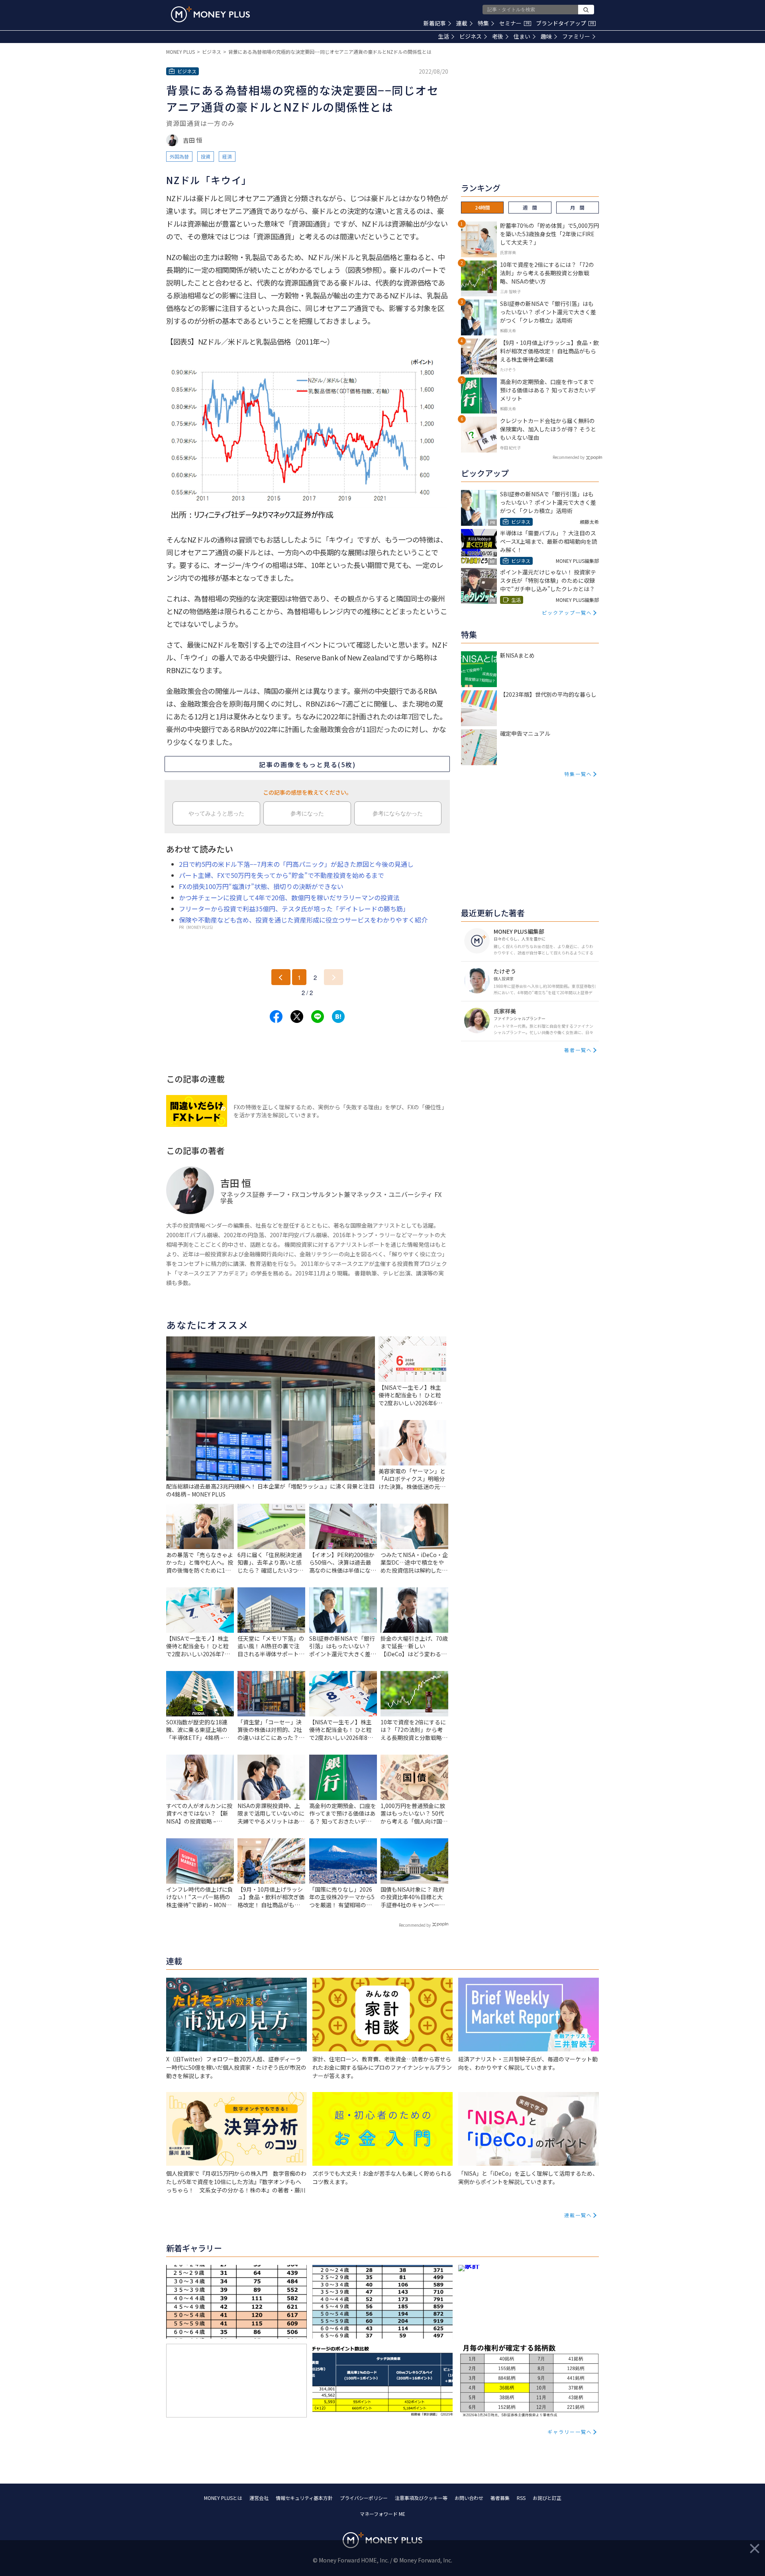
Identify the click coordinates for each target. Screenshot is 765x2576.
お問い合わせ (469, 2498)
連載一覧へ (578, 2215)
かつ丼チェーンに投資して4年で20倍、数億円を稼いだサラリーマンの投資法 (289, 897)
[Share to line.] (318, 1017)
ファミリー (576, 36)
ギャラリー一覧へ (570, 2432)
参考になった (307, 813)
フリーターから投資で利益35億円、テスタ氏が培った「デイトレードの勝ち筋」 (294, 909)
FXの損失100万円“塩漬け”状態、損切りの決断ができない (261, 886)
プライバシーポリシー (364, 2498)
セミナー (514, 23)
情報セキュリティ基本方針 (304, 2498)
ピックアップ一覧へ (567, 612)
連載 (462, 23)
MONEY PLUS (180, 52)
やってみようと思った (216, 813)
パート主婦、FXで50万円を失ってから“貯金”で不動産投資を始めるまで (281, 875)
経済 (227, 156)
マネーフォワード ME (382, 2514)
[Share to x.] (297, 1017)
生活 (443, 36)
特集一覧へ (578, 774)
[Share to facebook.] (276, 1017)
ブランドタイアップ (565, 23)
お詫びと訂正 (547, 2498)
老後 (498, 36)
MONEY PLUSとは (223, 2498)
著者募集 (500, 2498)
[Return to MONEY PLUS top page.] (210, 14)
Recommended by (415, 1925)
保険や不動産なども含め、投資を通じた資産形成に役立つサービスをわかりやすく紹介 (303, 920)
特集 (483, 23)
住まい (522, 36)
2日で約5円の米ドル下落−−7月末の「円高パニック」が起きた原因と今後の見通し (296, 864)
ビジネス (471, 36)
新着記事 (435, 23)
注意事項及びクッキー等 (421, 2498)
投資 (206, 156)
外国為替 (179, 156)
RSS (521, 2498)
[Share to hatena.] (338, 1017)
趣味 (546, 36)
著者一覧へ (578, 1050)
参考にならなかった (398, 813)
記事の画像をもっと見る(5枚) (307, 764)
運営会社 (259, 2498)
